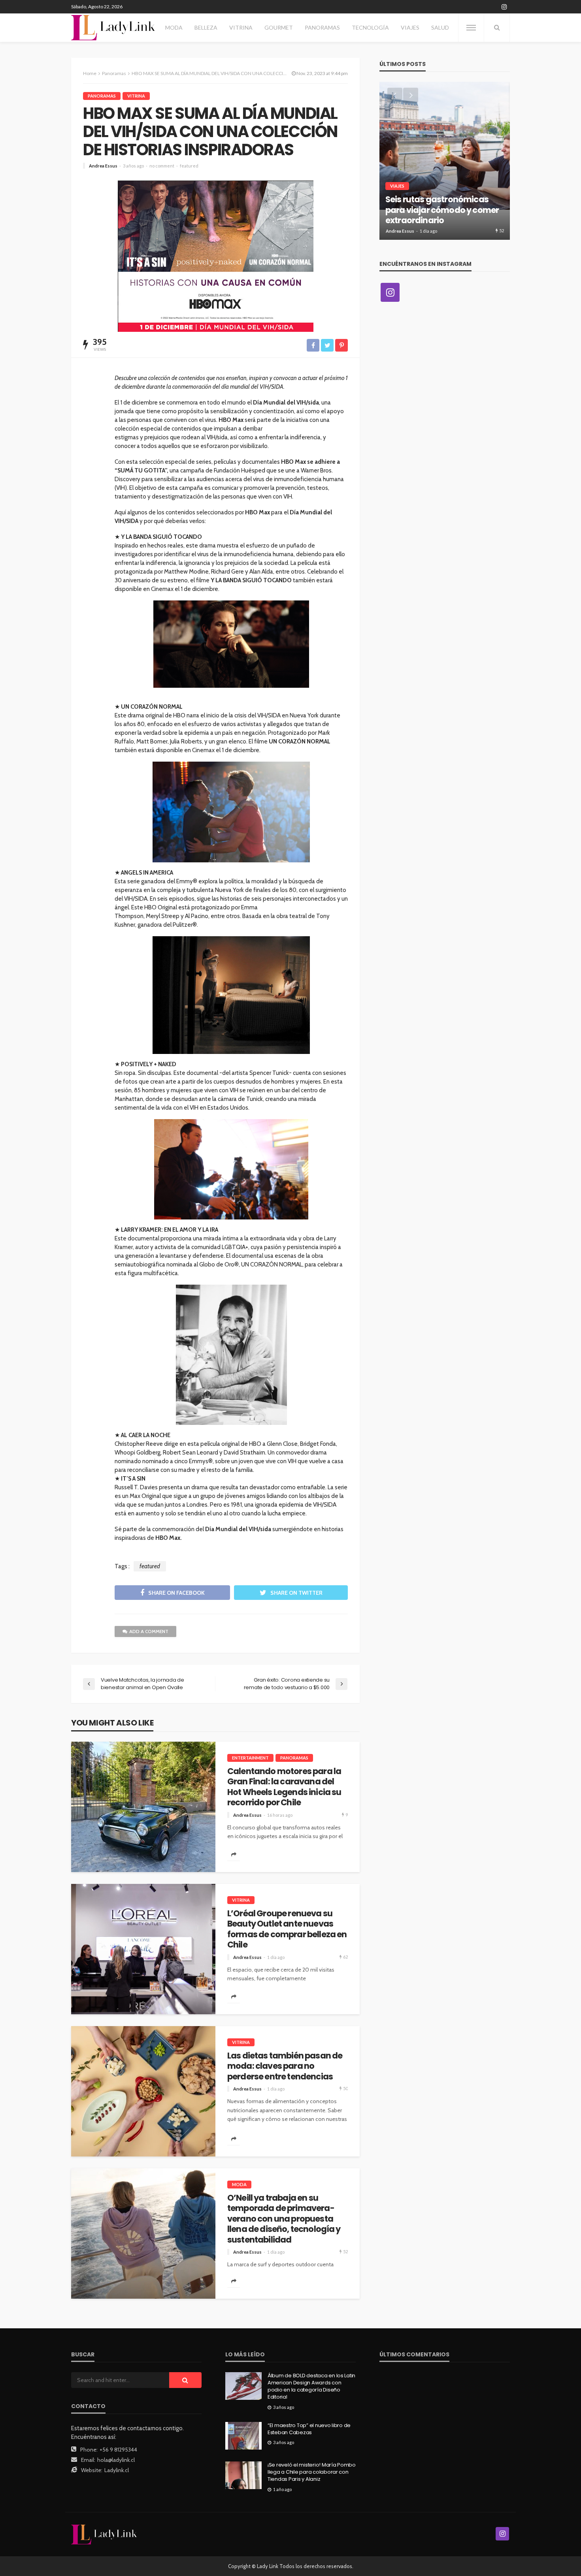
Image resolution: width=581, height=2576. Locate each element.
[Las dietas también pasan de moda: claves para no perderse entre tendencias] (143, 2091)
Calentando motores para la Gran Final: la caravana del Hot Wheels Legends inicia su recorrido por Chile (284, 1787)
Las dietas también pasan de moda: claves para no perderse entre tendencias (285, 2066)
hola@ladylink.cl (116, 2460)
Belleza (206, 27)
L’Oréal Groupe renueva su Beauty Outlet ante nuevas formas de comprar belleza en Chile (287, 1929)
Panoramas (322, 27)
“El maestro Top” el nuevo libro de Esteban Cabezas (309, 2429)
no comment (162, 166)
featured (189, 166)
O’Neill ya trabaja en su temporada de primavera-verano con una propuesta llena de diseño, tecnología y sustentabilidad (284, 2219)
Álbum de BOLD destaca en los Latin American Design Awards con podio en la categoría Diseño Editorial (311, 2387)
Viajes (410, 27)
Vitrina (241, 27)
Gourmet (279, 27)
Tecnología (370, 27)
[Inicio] (113, 28)
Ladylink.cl (117, 2470)
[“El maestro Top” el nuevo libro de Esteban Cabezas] (243, 2436)
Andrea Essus (103, 166)
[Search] (497, 28)
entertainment (250, 1758)
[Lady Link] (104, 2534)
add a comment (149, 1631)
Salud (440, 27)
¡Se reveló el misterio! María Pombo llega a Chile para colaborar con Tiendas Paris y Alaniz (312, 2472)
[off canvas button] (471, 28)
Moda (174, 27)
